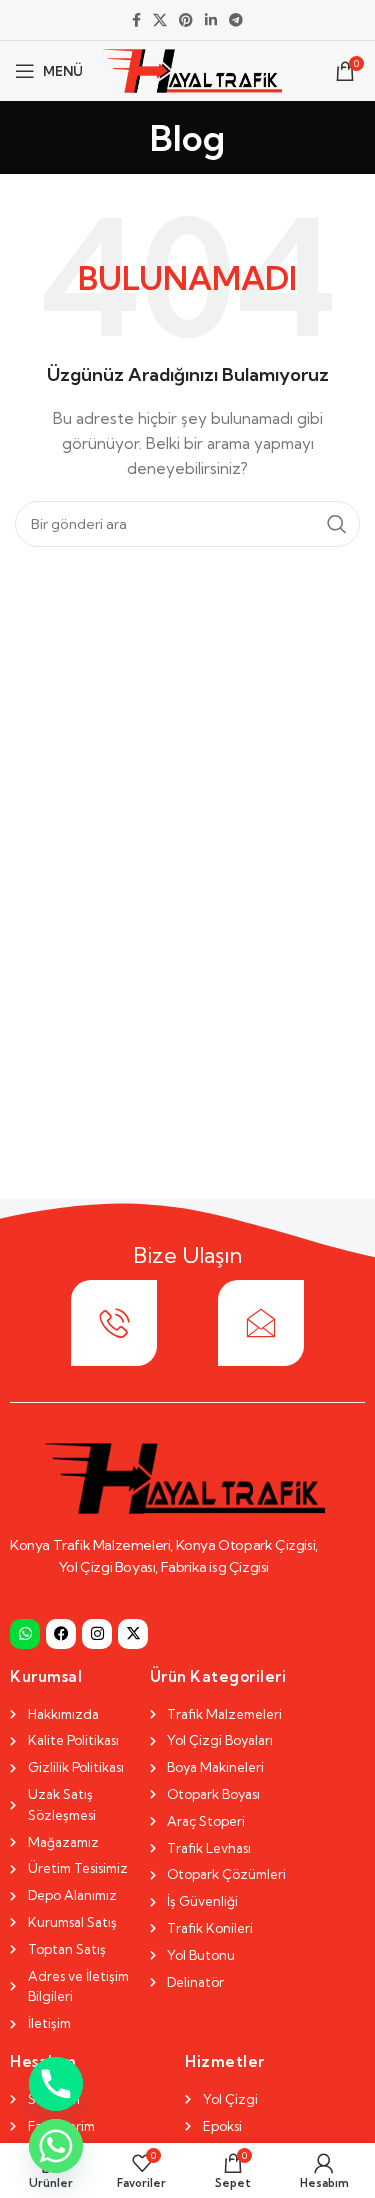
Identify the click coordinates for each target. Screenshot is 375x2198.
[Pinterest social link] (186, 20)
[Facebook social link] (136, 20)
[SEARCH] (337, 524)
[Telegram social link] (236, 20)
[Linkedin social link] (211, 20)
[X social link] (160, 20)
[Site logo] (192, 69)
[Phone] (56, 2084)
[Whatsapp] (25, 1634)
